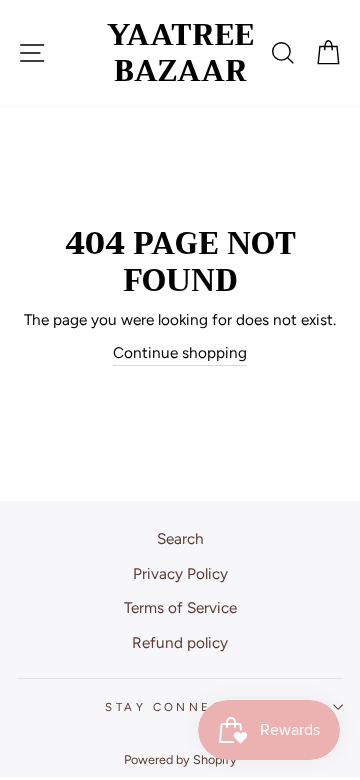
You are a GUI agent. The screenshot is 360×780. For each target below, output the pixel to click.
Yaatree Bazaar (180, 53)
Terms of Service (180, 607)
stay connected (179, 707)
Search (180, 538)
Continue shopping (180, 352)
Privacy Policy (180, 573)
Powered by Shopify (180, 759)
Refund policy (180, 642)
